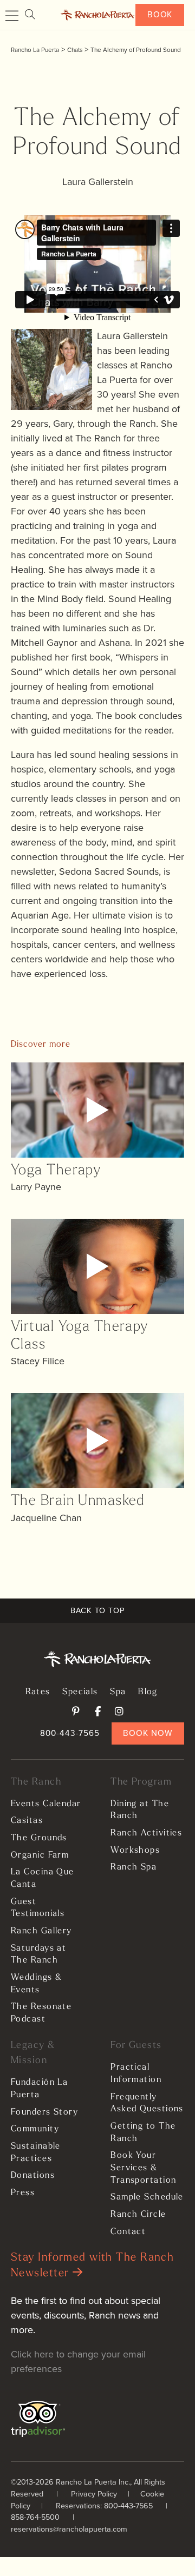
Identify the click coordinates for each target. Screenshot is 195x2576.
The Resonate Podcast (41, 2013)
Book (160, 14)
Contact (128, 2232)
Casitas (27, 1821)
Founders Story (44, 2112)
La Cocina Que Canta (43, 1878)
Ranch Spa (134, 1867)
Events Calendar (46, 1804)
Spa (118, 1692)
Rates (38, 1692)
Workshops (135, 1851)
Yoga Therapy (56, 1171)
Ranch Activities (146, 1833)
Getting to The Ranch (143, 2133)
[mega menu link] (12, 16)
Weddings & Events (36, 1984)
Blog (148, 1692)
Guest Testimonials (38, 1908)
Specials (80, 1692)
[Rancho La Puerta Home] (97, 15)
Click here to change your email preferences (78, 2362)
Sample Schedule (147, 2197)
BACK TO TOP (97, 1610)
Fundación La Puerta (39, 2089)
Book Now (148, 1733)
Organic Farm (40, 1855)
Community (35, 2129)
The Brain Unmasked (78, 1501)
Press (23, 2193)
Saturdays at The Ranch (38, 1955)
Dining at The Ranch (140, 1810)
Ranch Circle (138, 2215)
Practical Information (136, 2074)
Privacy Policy (94, 2494)
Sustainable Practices (36, 2153)
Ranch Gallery (41, 1931)
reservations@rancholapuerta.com (69, 2529)
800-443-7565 (70, 1733)
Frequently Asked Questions (147, 2103)
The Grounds (39, 1838)
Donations (33, 2176)
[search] (30, 15)
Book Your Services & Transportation (143, 2168)
